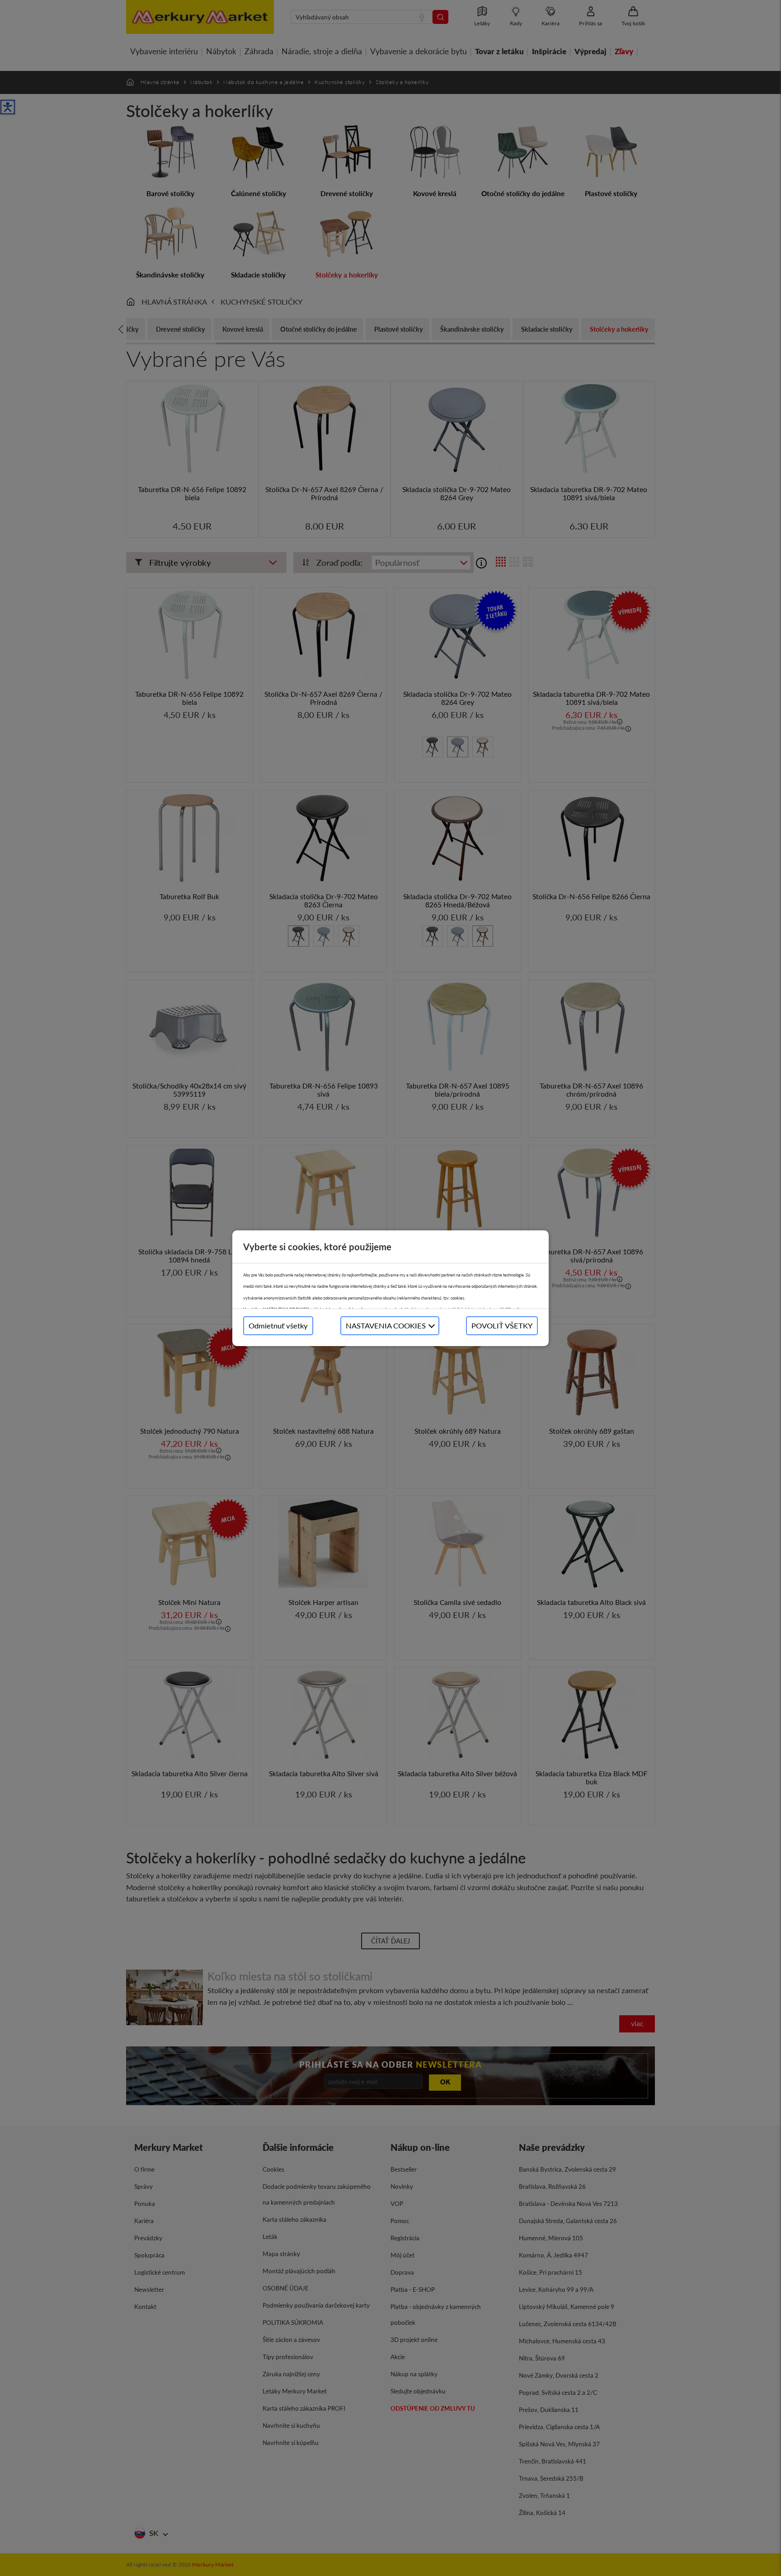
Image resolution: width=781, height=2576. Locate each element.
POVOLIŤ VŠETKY (502, 1326)
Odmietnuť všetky (278, 1326)
